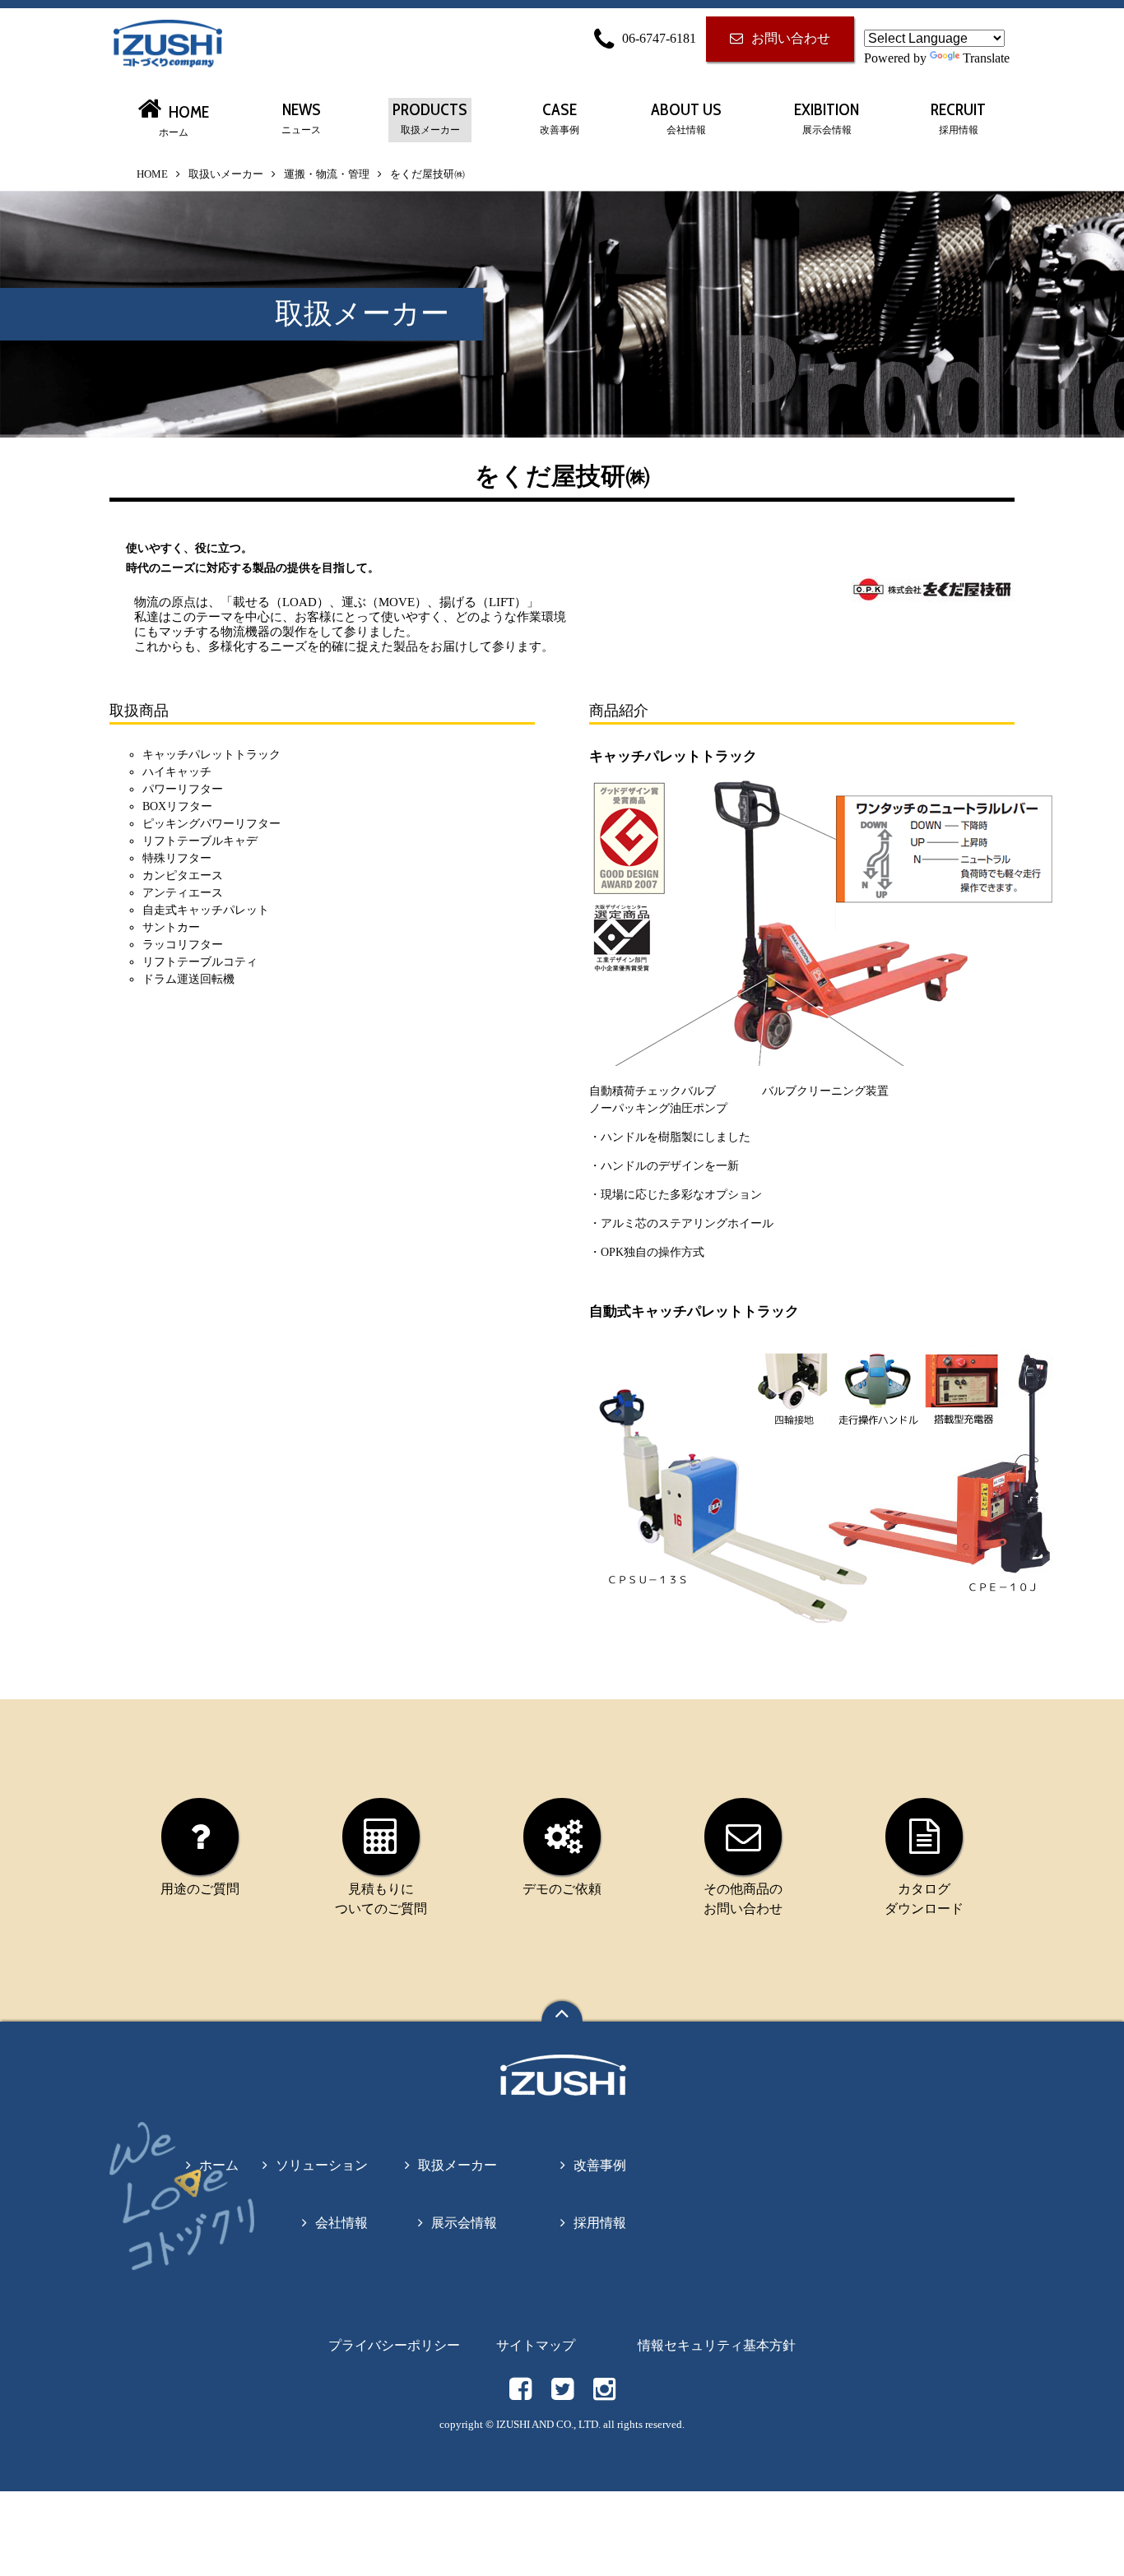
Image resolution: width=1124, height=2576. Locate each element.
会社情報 (341, 2223)
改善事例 (600, 2165)
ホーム (219, 2165)
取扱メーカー (457, 2165)
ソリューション (322, 2165)
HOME (152, 174)
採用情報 (600, 2223)
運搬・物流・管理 (327, 174)
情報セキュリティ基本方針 (717, 2345)
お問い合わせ (791, 38)
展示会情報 (464, 2223)
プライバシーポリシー (394, 2345)
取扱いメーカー (226, 174)
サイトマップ (536, 2345)
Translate (986, 58)
